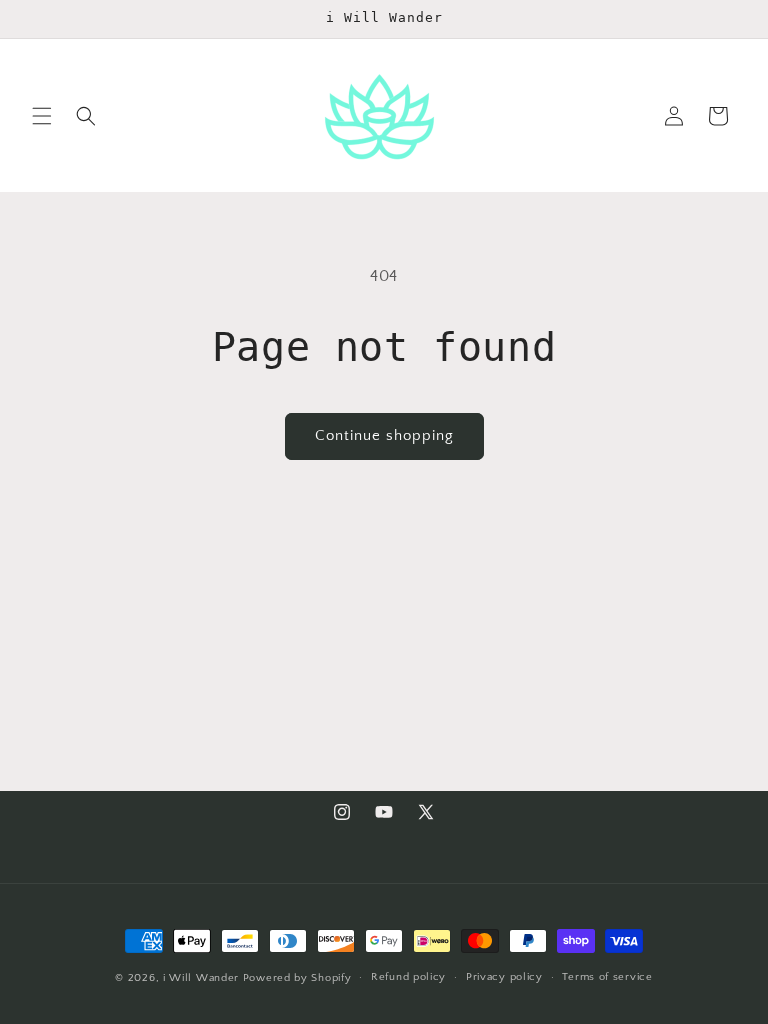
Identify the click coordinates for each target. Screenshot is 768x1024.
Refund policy (408, 977)
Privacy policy (504, 977)
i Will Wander (201, 978)
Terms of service (607, 977)
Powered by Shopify (297, 978)
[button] (42, 116)
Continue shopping (384, 435)
